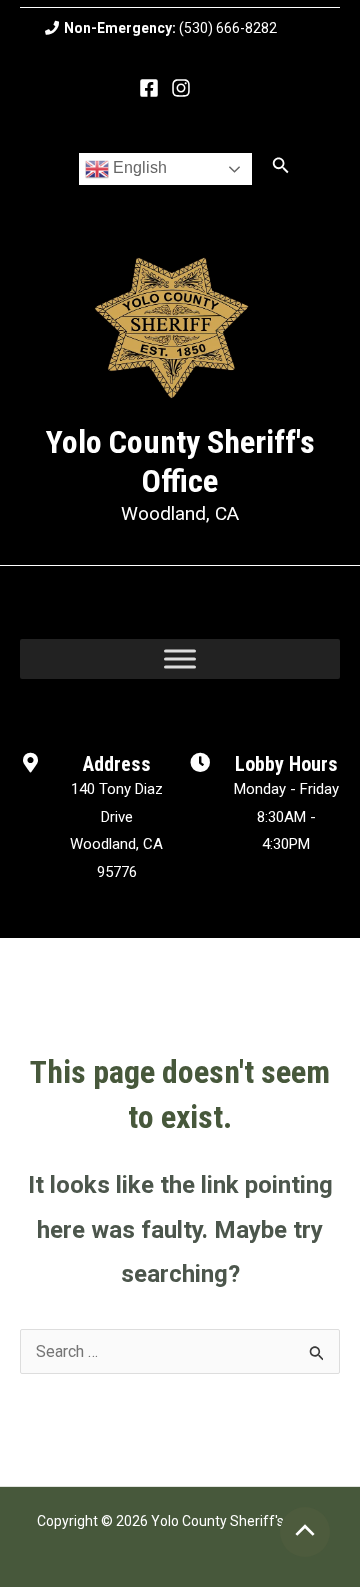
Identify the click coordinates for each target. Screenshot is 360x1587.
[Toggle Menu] (180, 659)
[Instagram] (181, 88)
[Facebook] (149, 88)
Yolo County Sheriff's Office (180, 461)
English (138, 167)
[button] (281, 165)
